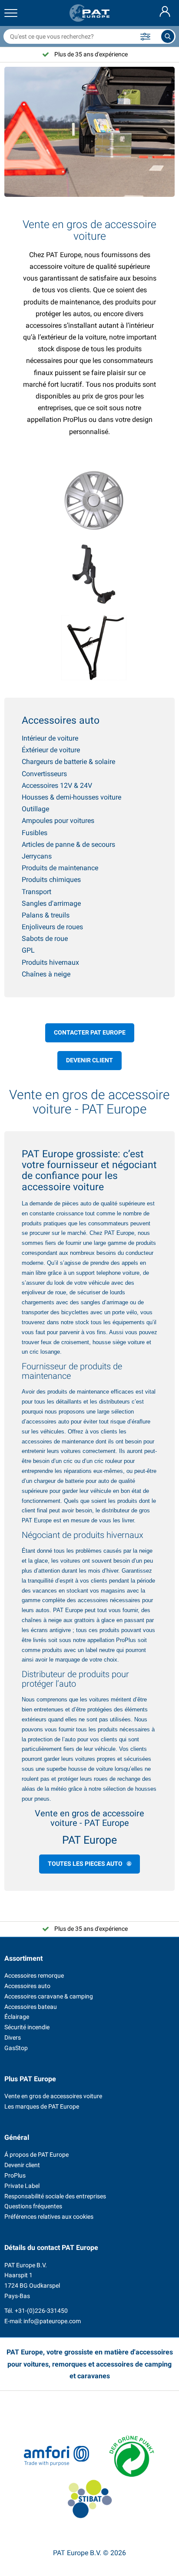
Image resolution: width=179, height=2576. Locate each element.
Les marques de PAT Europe (42, 2106)
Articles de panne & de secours (68, 844)
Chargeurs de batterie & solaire (68, 762)
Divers (13, 2037)
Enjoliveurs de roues (52, 927)
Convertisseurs (44, 774)
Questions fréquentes (33, 2206)
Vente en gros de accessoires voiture (53, 2096)
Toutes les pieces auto (85, 1864)
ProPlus (126, 1640)
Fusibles (35, 833)
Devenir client (89, 1060)
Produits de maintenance (60, 868)
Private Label (22, 2186)
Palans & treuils (46, 915)
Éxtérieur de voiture (51, 750)
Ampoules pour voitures (58, 821)
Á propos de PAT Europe (36, 2155)
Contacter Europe (90, 1032)
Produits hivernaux (50, 962)
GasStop (16, 2048)
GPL (28, 950)
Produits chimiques (51, 880)
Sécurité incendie (27, 2027)
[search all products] (168, 36)
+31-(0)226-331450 (41, 2311)
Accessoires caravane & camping (49, 1996)
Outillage (35, 809)
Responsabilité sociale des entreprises (55, 2196)
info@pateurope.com (52, 2321)
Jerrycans (37, 856)
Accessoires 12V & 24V (57, 785)
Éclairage (17, 2017)
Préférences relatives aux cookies (49, 2217)
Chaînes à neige (46, 974)
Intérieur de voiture (50, 738)
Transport (36, 892)
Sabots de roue (45, 939)
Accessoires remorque (34, 1975)
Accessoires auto (27, 1986)
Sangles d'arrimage (51, 903)
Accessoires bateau (31, 2007)
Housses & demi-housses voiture (71, 797)
